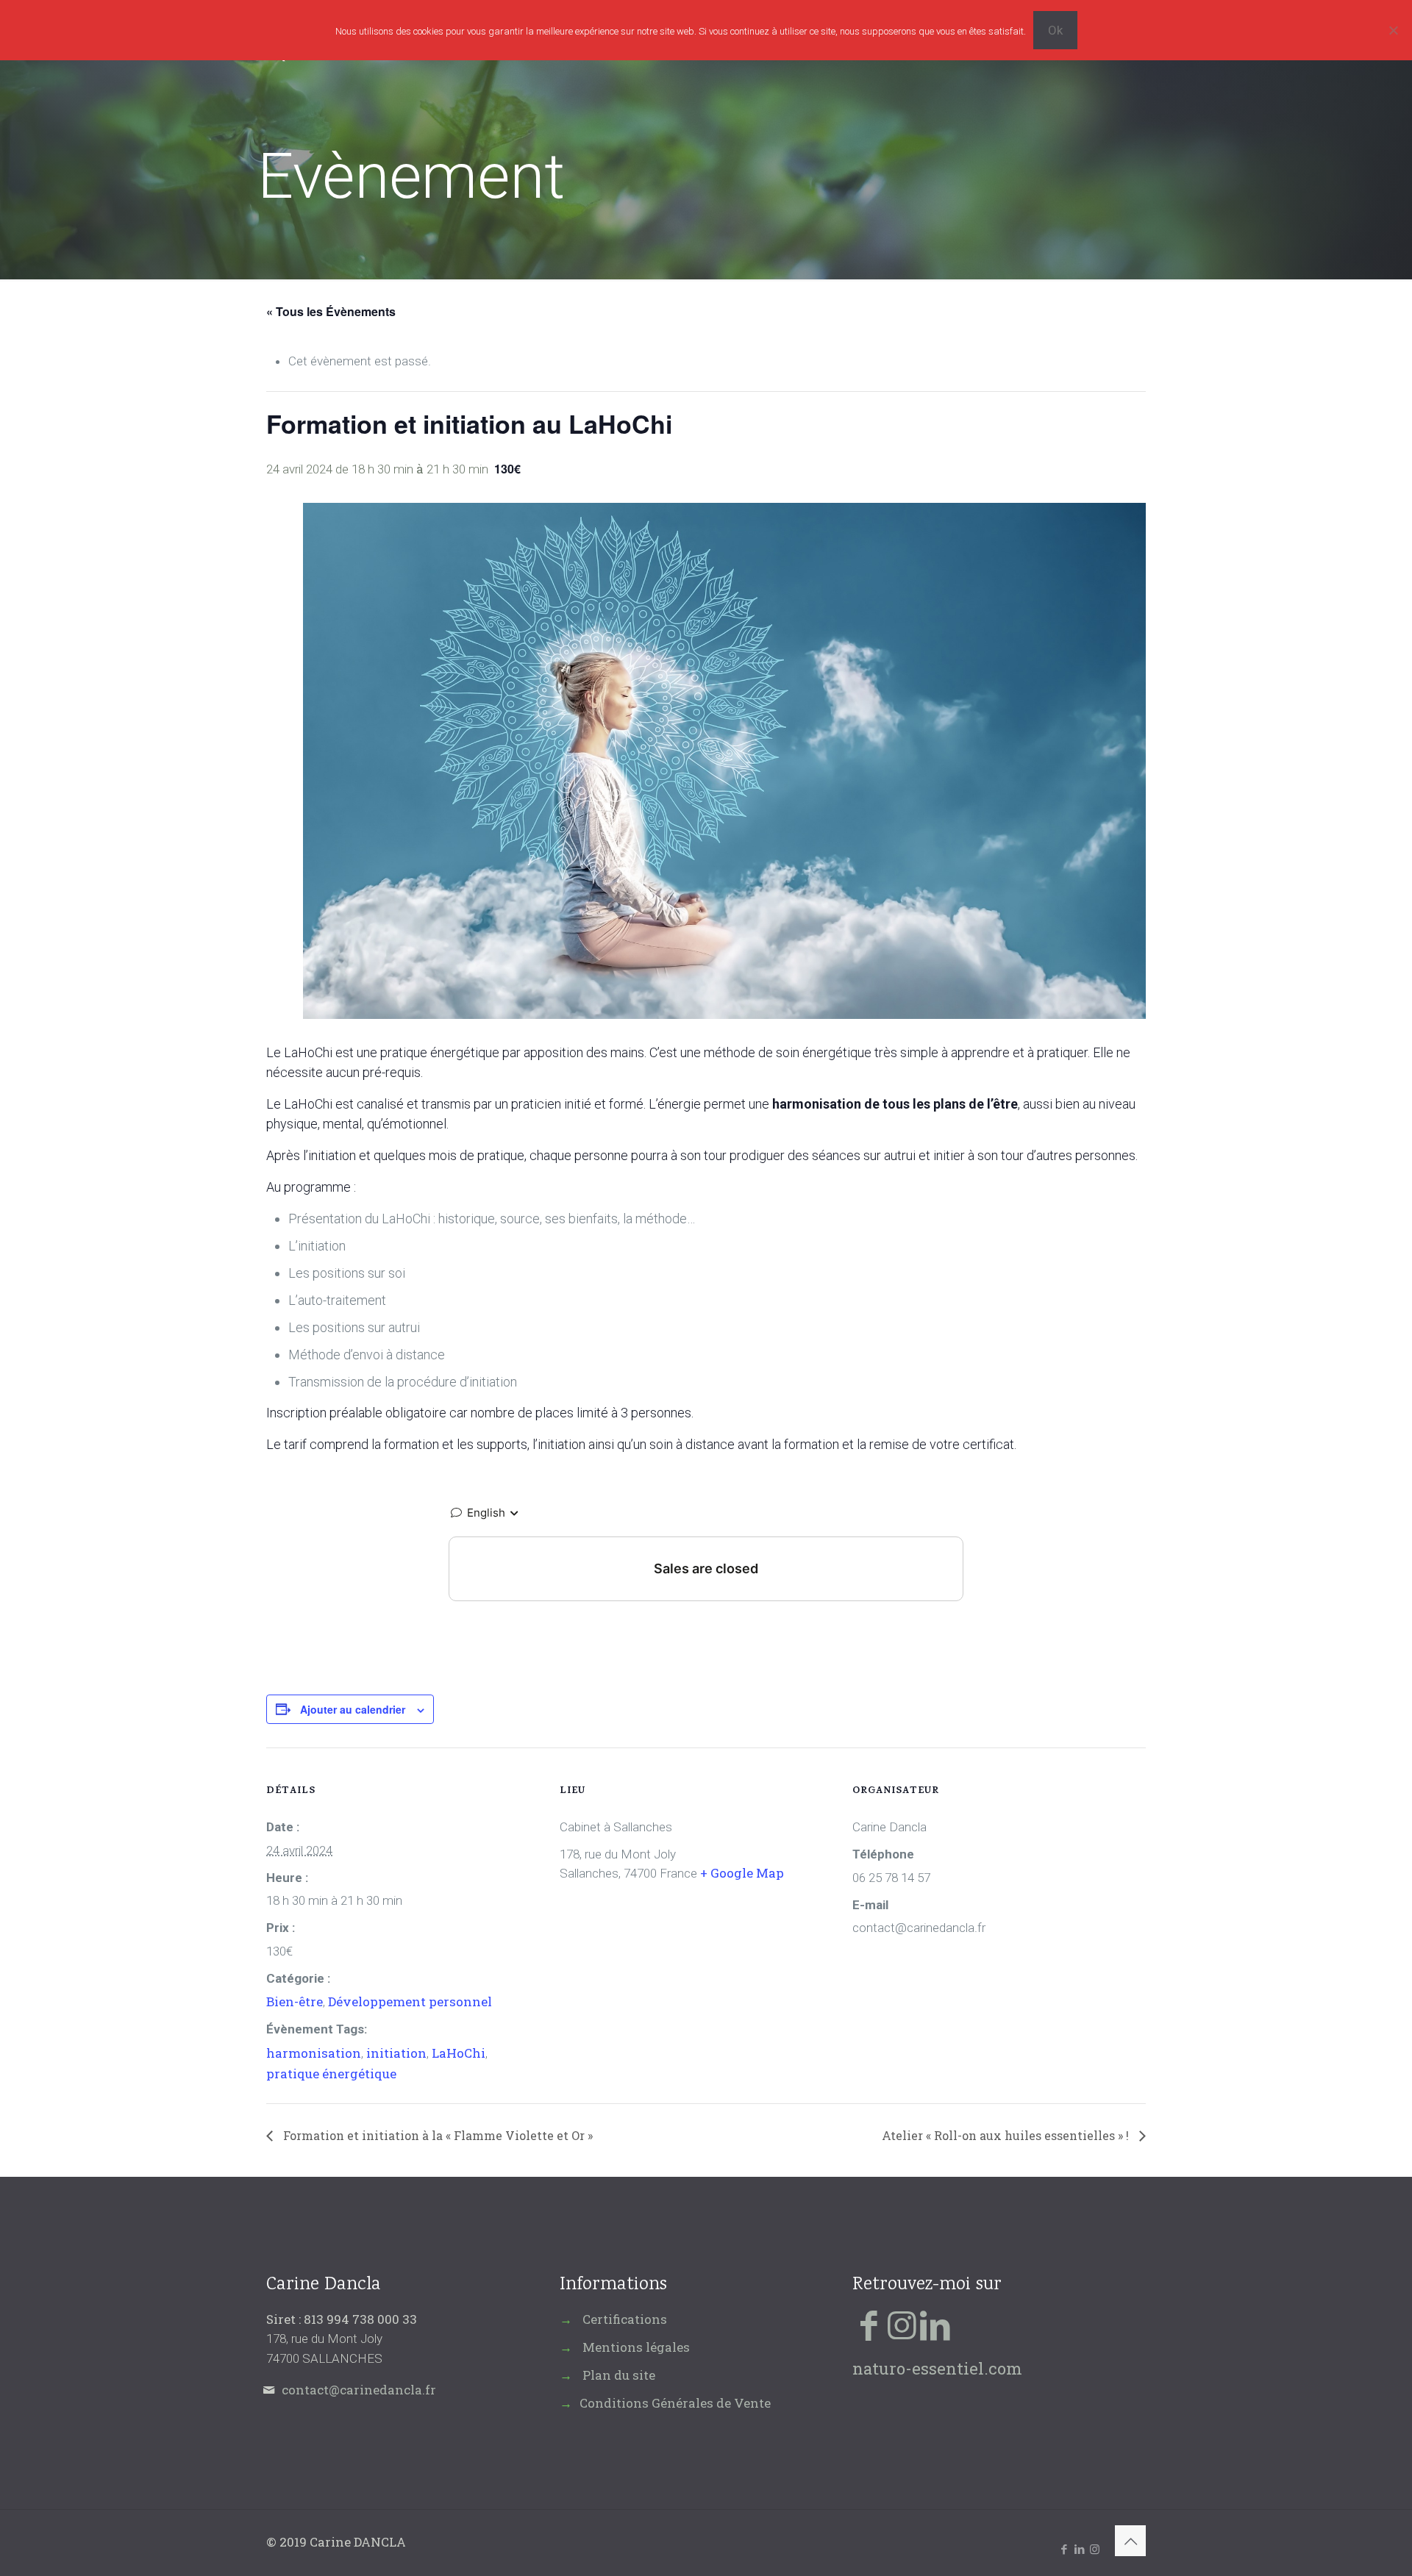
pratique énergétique (331, 2074)
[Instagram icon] (1095, 2549)
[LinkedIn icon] (1079, 2549)
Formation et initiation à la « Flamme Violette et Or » (436, 2135)
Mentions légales (636, 2347)
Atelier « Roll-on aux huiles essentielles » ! (1007, 2135)
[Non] (1394, 30)
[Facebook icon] (1064, 2549)
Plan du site (619, 2375)
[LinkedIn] (935, 2324)
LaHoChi (459, 2053)
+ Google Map (742, 1873)
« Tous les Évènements (331, 311)
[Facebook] (869, 2324)
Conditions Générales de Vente (675, 2403)
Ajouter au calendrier (353, 1709)
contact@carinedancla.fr (359, 2390)
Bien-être (295, 2001)
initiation (396, 2053)
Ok (1055, 30)
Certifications (625, 2319)
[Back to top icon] (1130, 2541)
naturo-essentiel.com (937, 2368)
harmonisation (314, 2053)
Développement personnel (410, 2001)
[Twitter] (902, 2324)
